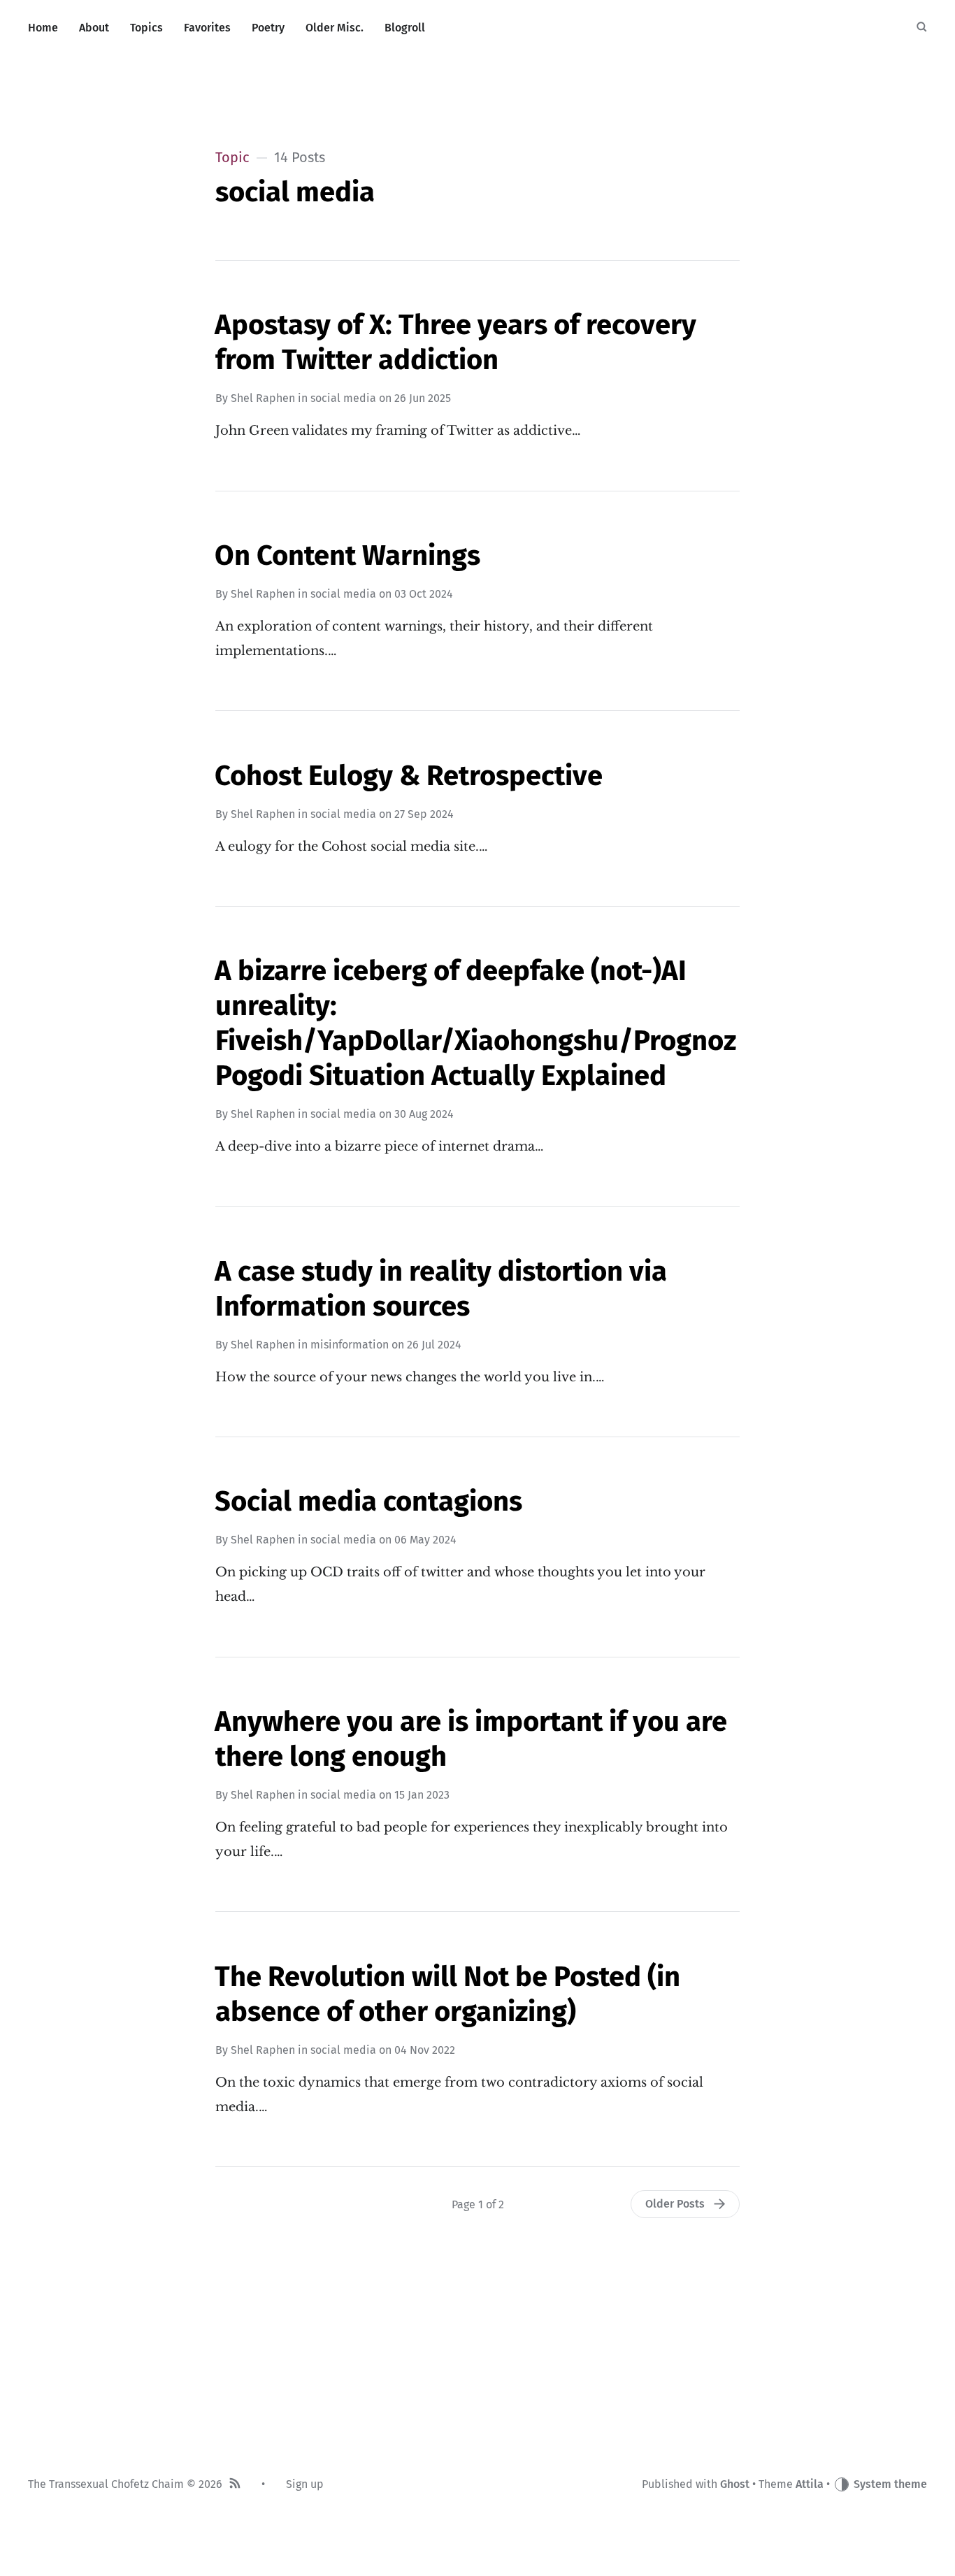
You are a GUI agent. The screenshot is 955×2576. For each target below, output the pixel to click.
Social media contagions (368, 1502)
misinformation (350, 1345)
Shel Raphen (263, 398)
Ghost (735, 2484)
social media (343, 398)
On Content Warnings (347, 556)
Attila (810, 2484)
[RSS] (235, 2485)
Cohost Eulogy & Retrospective (409, 776)
